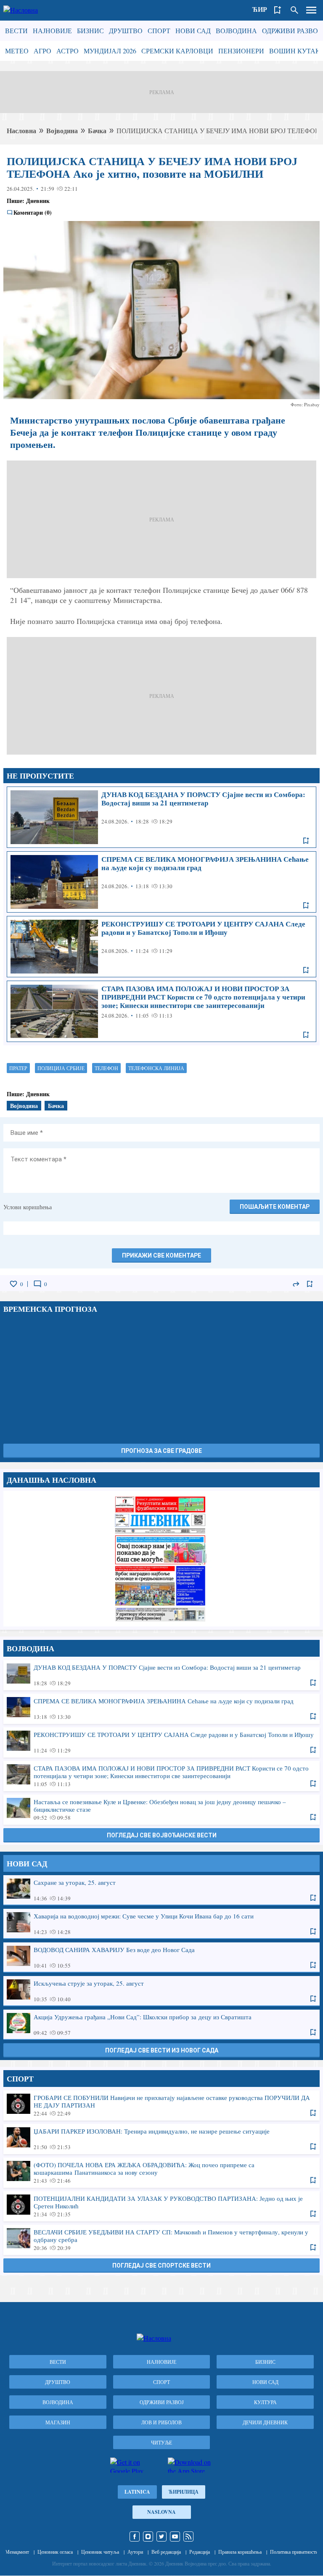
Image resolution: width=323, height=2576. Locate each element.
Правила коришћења (240, 2552)
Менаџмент (17, 2552)
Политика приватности (294, 2552)
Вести (16, 30)
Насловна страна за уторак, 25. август (161, 1558)
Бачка (97, 130)
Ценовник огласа (55, 2552)
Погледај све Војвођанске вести (162, 1835)
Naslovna (161, 2512)
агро (42, 51)
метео (17, 51)
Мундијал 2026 (110, 51)
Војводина (236, 30)
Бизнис (90, 30)
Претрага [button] (294, 10)
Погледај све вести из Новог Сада (162, 2050)
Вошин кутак (295, 51)
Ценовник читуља (100, 2552)
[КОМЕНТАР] (37, 1284)
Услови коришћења (28, 1207)
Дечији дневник (265, 2422)
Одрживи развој (291, 30)
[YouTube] (175, 2537)
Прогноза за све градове (161, 1451)
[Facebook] (135, 2537)
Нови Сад (193, 30)
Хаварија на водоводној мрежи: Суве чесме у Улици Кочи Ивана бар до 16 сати (161, 1923)
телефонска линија (156, 1068)
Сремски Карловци (177, 51)
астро (68, 51)
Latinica (137, 2492)
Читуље (161, 2442)
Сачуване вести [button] (278, 10)
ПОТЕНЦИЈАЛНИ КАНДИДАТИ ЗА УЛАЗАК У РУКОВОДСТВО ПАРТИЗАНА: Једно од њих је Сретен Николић (161, 2206)
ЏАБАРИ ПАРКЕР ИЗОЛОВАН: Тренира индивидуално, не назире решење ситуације (161, 2139)
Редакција (200, 2552)
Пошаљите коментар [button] (275, 1207)
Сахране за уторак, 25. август (161, 1890)
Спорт (159, 30)
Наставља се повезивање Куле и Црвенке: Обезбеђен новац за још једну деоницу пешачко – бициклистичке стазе (161, 1809)
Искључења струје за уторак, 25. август (161, 1991)
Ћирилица (184, 2492)
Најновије (52, 30)
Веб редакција (166, 2552)
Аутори (135, 2552)
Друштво (126, 30)
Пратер (18, 1068)
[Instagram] (148, 2537)
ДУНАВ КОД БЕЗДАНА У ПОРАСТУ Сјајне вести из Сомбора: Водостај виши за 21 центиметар (161, 817)
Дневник (38, 201)
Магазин (58, 2422)
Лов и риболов (161, 2422)
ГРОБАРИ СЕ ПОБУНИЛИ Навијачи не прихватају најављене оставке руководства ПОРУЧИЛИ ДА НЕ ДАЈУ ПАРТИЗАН (161, 2105)
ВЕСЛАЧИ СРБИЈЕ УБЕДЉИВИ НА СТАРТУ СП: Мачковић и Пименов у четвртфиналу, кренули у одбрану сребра (161, 2239)
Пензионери (241, 51)
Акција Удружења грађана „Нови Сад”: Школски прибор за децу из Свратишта (161, 2024)
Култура (265, 2402)
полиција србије (61, 1068)
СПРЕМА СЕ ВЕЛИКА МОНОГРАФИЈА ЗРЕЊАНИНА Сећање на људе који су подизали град (161, 882)
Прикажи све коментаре (161, 1255)
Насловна (21, 130)
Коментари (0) (33, 213)
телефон (106, 1068)
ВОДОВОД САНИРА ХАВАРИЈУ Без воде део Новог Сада (161, 1957)
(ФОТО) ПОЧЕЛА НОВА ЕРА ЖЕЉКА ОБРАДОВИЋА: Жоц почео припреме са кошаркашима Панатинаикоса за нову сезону (161, 2172)
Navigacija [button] (311, 10)
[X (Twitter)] (161, 2537)
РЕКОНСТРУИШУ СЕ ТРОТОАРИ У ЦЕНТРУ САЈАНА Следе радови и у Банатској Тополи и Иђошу (161, 947)
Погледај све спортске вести (161, 2266)
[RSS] (188, 2537)
